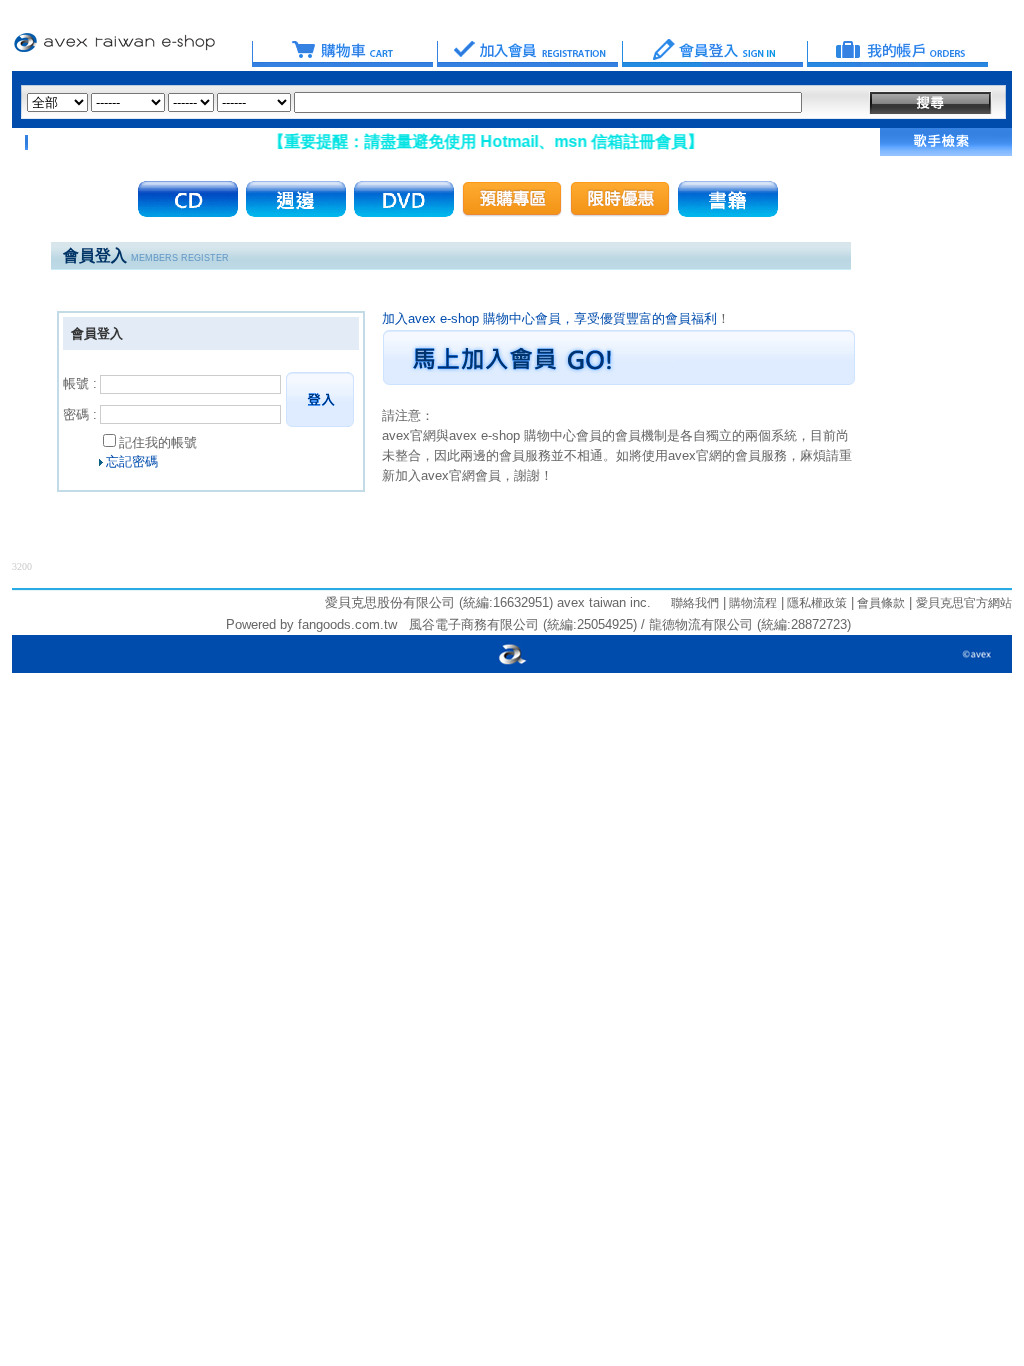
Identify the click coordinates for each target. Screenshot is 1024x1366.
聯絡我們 (695, 603)
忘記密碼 (132, 461)
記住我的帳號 (158, 442)
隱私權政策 (815, 603)
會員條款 (879, 603)
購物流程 (751, 603)
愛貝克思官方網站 (964, 603)
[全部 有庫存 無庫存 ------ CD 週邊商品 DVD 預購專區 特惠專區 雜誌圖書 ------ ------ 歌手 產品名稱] (414, 102)
